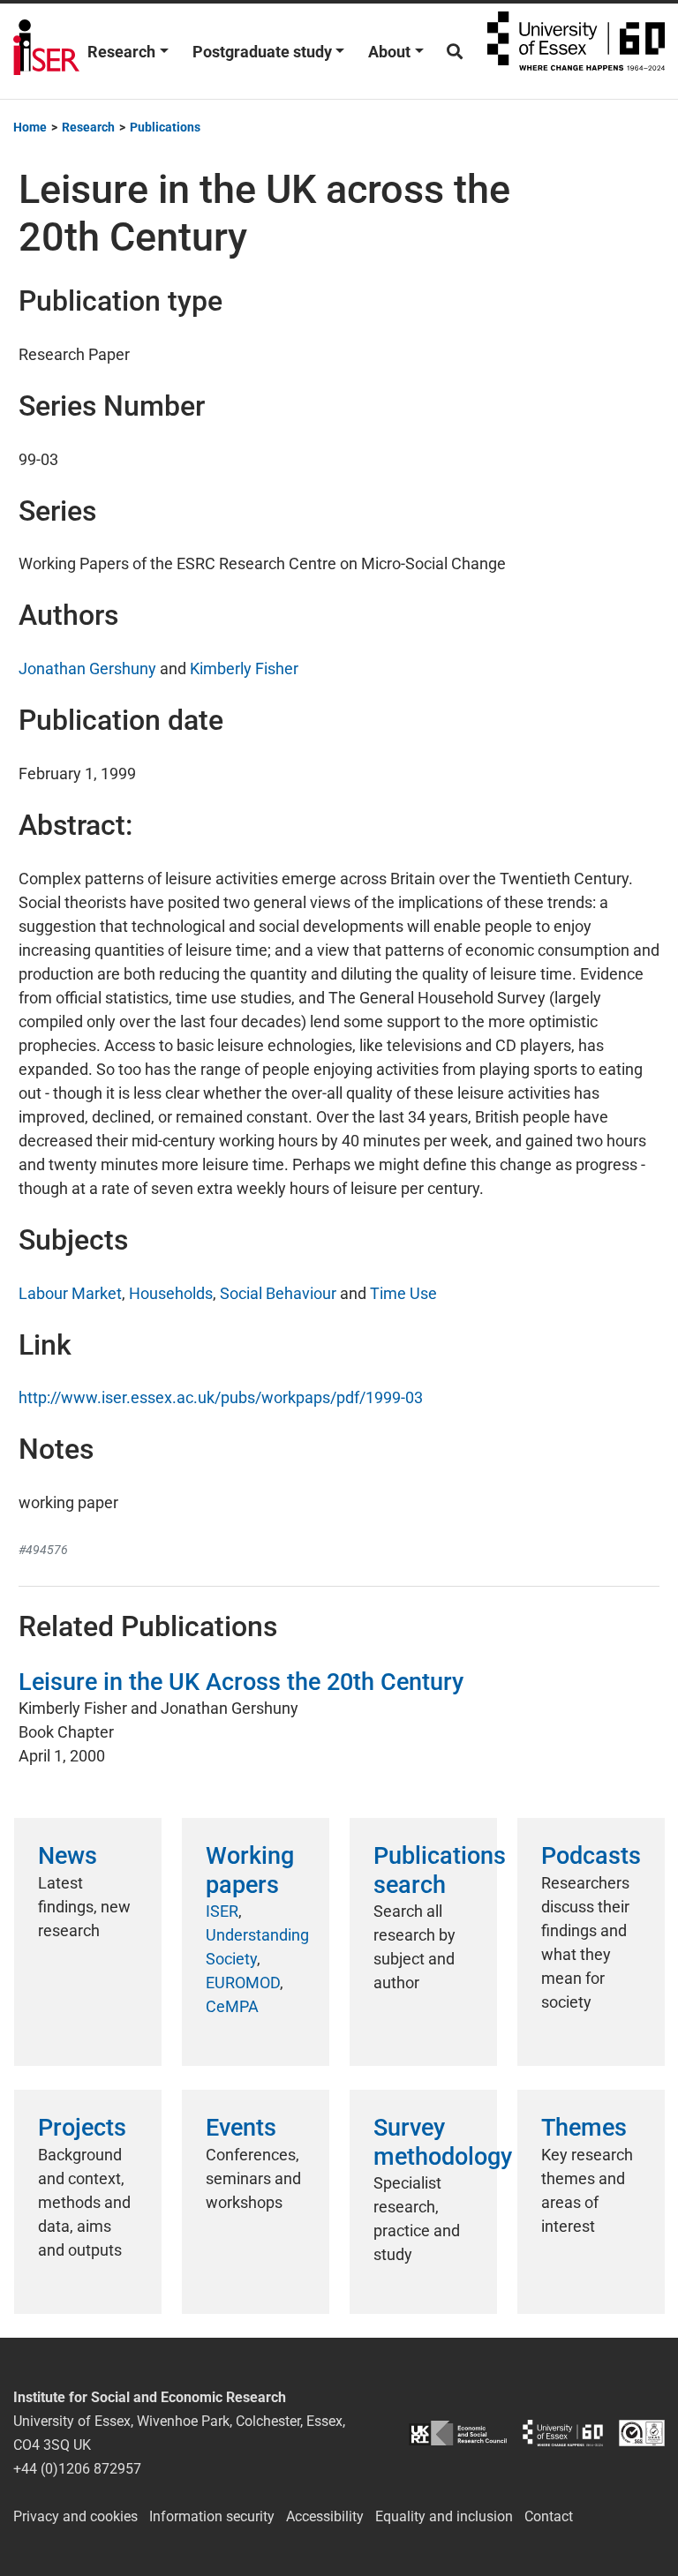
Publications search (440, 1870)
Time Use (403, 1293)
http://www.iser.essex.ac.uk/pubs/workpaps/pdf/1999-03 (221, 1397)
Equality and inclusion (444, 2516)
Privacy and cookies (75, 2516)
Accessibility (325, 2516)
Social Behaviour (278, 1293)
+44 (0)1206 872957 (77, 2469)
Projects (82, 2128)
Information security (212, 2516)
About (389, 52)
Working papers (250, 1870)
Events (241, 2128)
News (68, 1856)
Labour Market (70, 1293)
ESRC (458, 2433)
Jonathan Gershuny (87, 668)
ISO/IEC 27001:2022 (642, 2433)
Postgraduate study (262, 52)
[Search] (455, 52)
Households (171, 1293)
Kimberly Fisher (244, 668)
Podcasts (591, 1856)
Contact (549, 2516)
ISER (222, 1911)
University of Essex (576, 51)
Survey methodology (443, 2142)
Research (121, 52)
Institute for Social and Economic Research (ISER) (46, 51)
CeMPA (232, 2006)
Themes (584, 2128)
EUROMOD (243, 1983)
